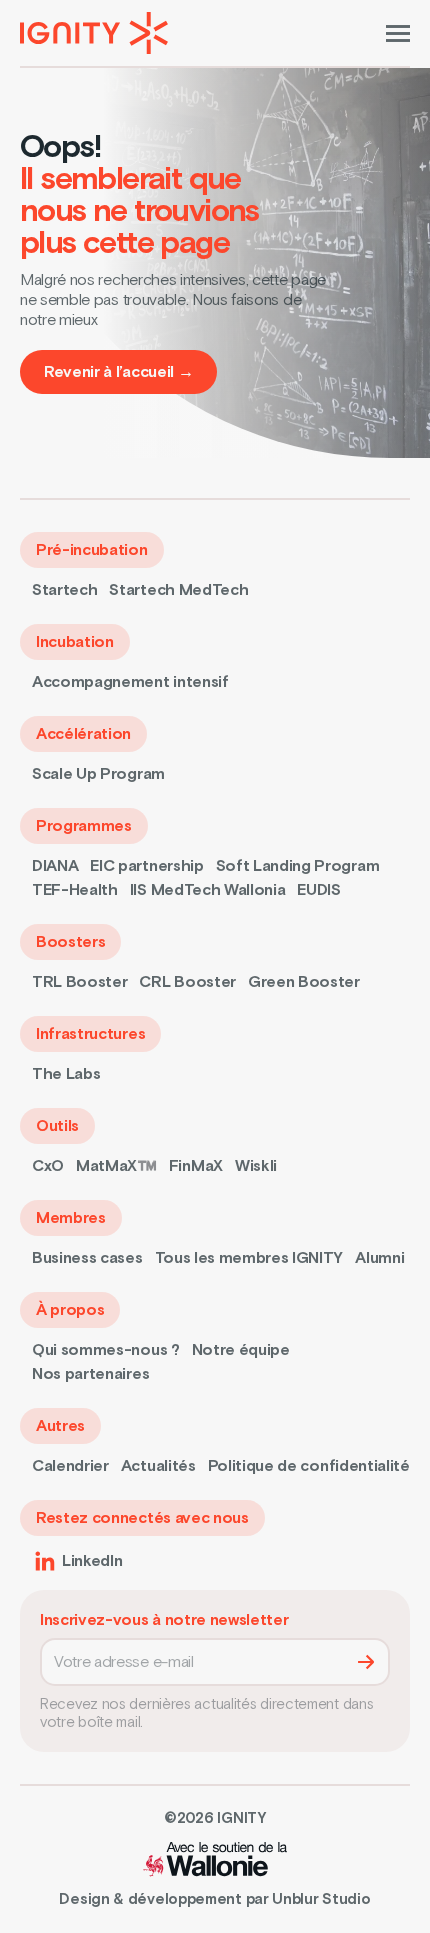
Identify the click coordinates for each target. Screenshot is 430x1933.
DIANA (55, 866)
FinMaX (196, 1166)
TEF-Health (75, 890)
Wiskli (256, 1166)
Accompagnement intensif (130, 682)
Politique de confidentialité (309, 1466)
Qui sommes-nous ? (106, 1350)
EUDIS (318, 890)
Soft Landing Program (298, 866)
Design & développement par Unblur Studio (214, 1900)
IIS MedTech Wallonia (208, 890)
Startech (64, 590)
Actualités (158, 1466)
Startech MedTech (178, 590)
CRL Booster (187, 982)
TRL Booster (79, 982)
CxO (48, 1166)
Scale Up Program (98, 774)
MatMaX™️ (116, 1166)
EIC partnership (146, 866)
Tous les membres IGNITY (249, 1258)
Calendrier (70, 1466)
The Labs (66, 1074)
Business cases (87, 1258)
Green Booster (304, 982)
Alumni (379, 1258)
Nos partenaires (90, 1374)
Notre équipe (241, 1350)
